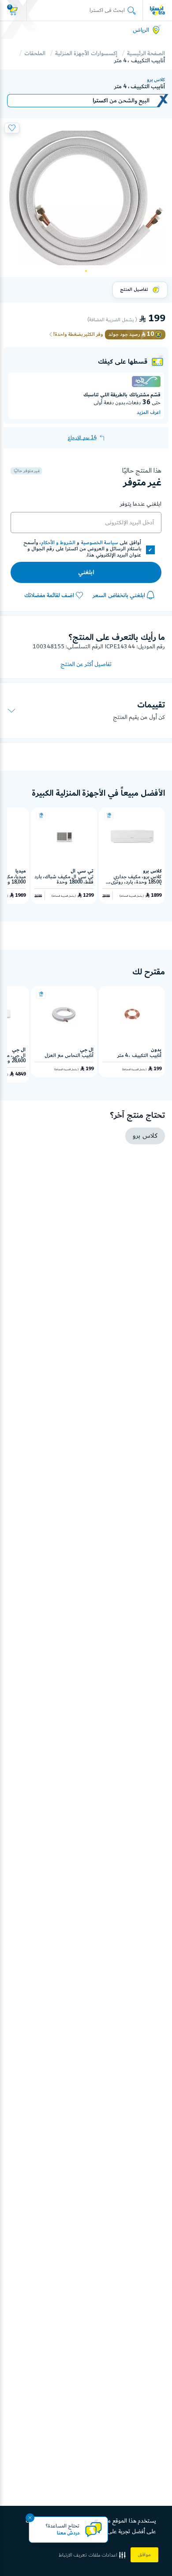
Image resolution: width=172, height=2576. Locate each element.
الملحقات (35, 53)
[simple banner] (157, 10)
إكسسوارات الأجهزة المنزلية (86, 53)
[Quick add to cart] (109, 816)
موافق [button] (144, 2555)
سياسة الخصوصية (100, 543)
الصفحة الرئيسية (146, 53)
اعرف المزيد (149, 413)
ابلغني (86, 572)
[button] (93, 2555)
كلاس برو (156, 80)
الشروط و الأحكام (58, 543)
